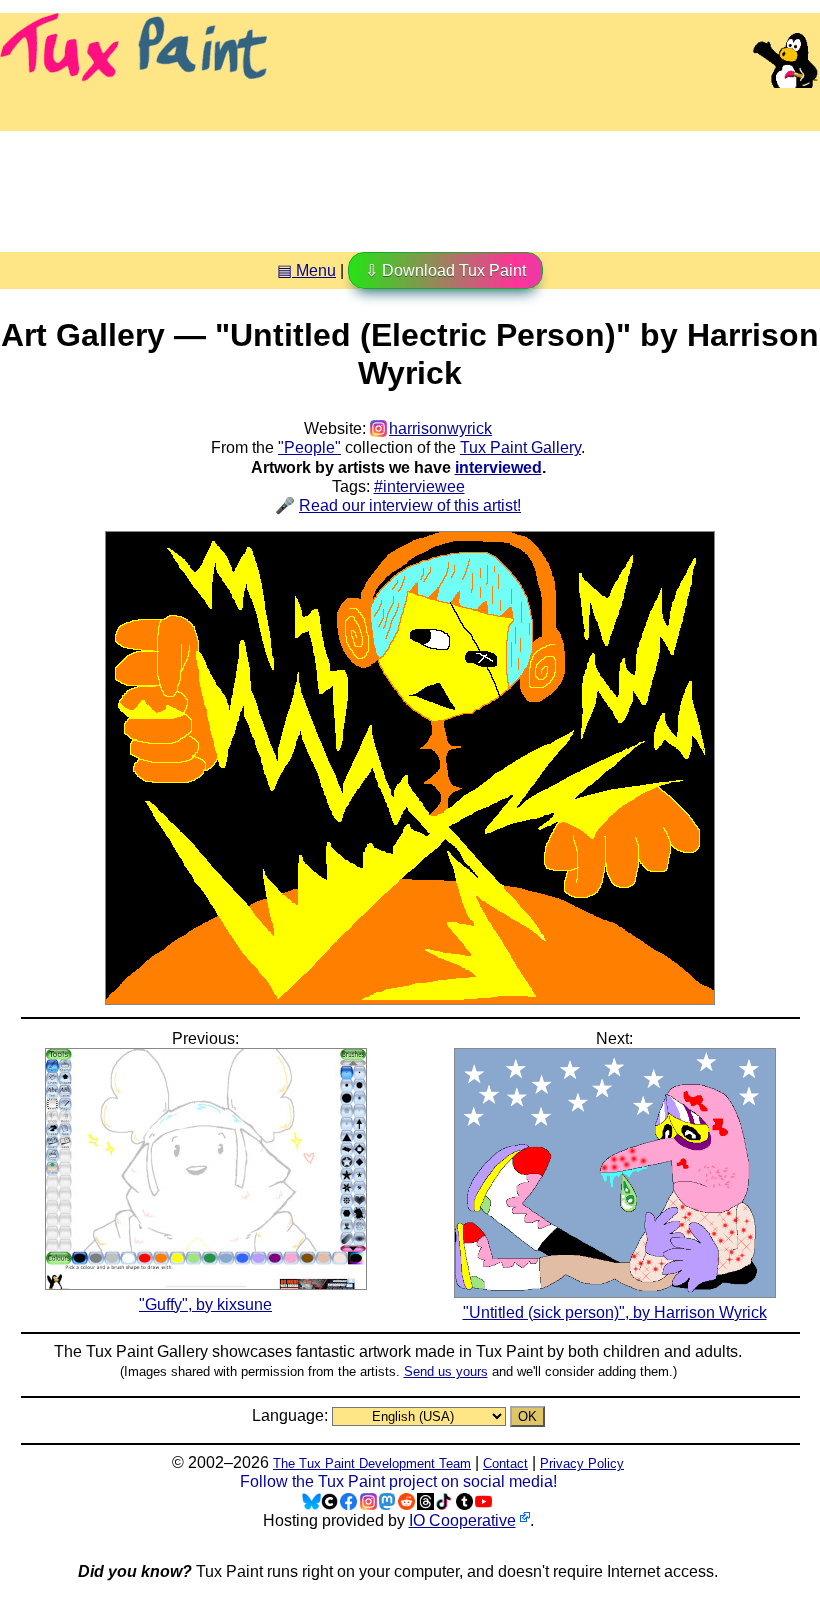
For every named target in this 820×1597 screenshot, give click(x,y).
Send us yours (446, 1371)
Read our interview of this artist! (410, 505)
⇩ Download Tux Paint (445, 270)
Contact (505, 1463)
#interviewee (419, 486)
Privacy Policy (582, 1463)
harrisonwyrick (440, 428)
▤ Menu (306, 270)
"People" (309, 447)
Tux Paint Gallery (520, 447)
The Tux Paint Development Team (372, 1463)
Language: (292, 1415)
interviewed (498, 467)
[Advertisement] (410, 184)
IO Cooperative (462, 1520)
